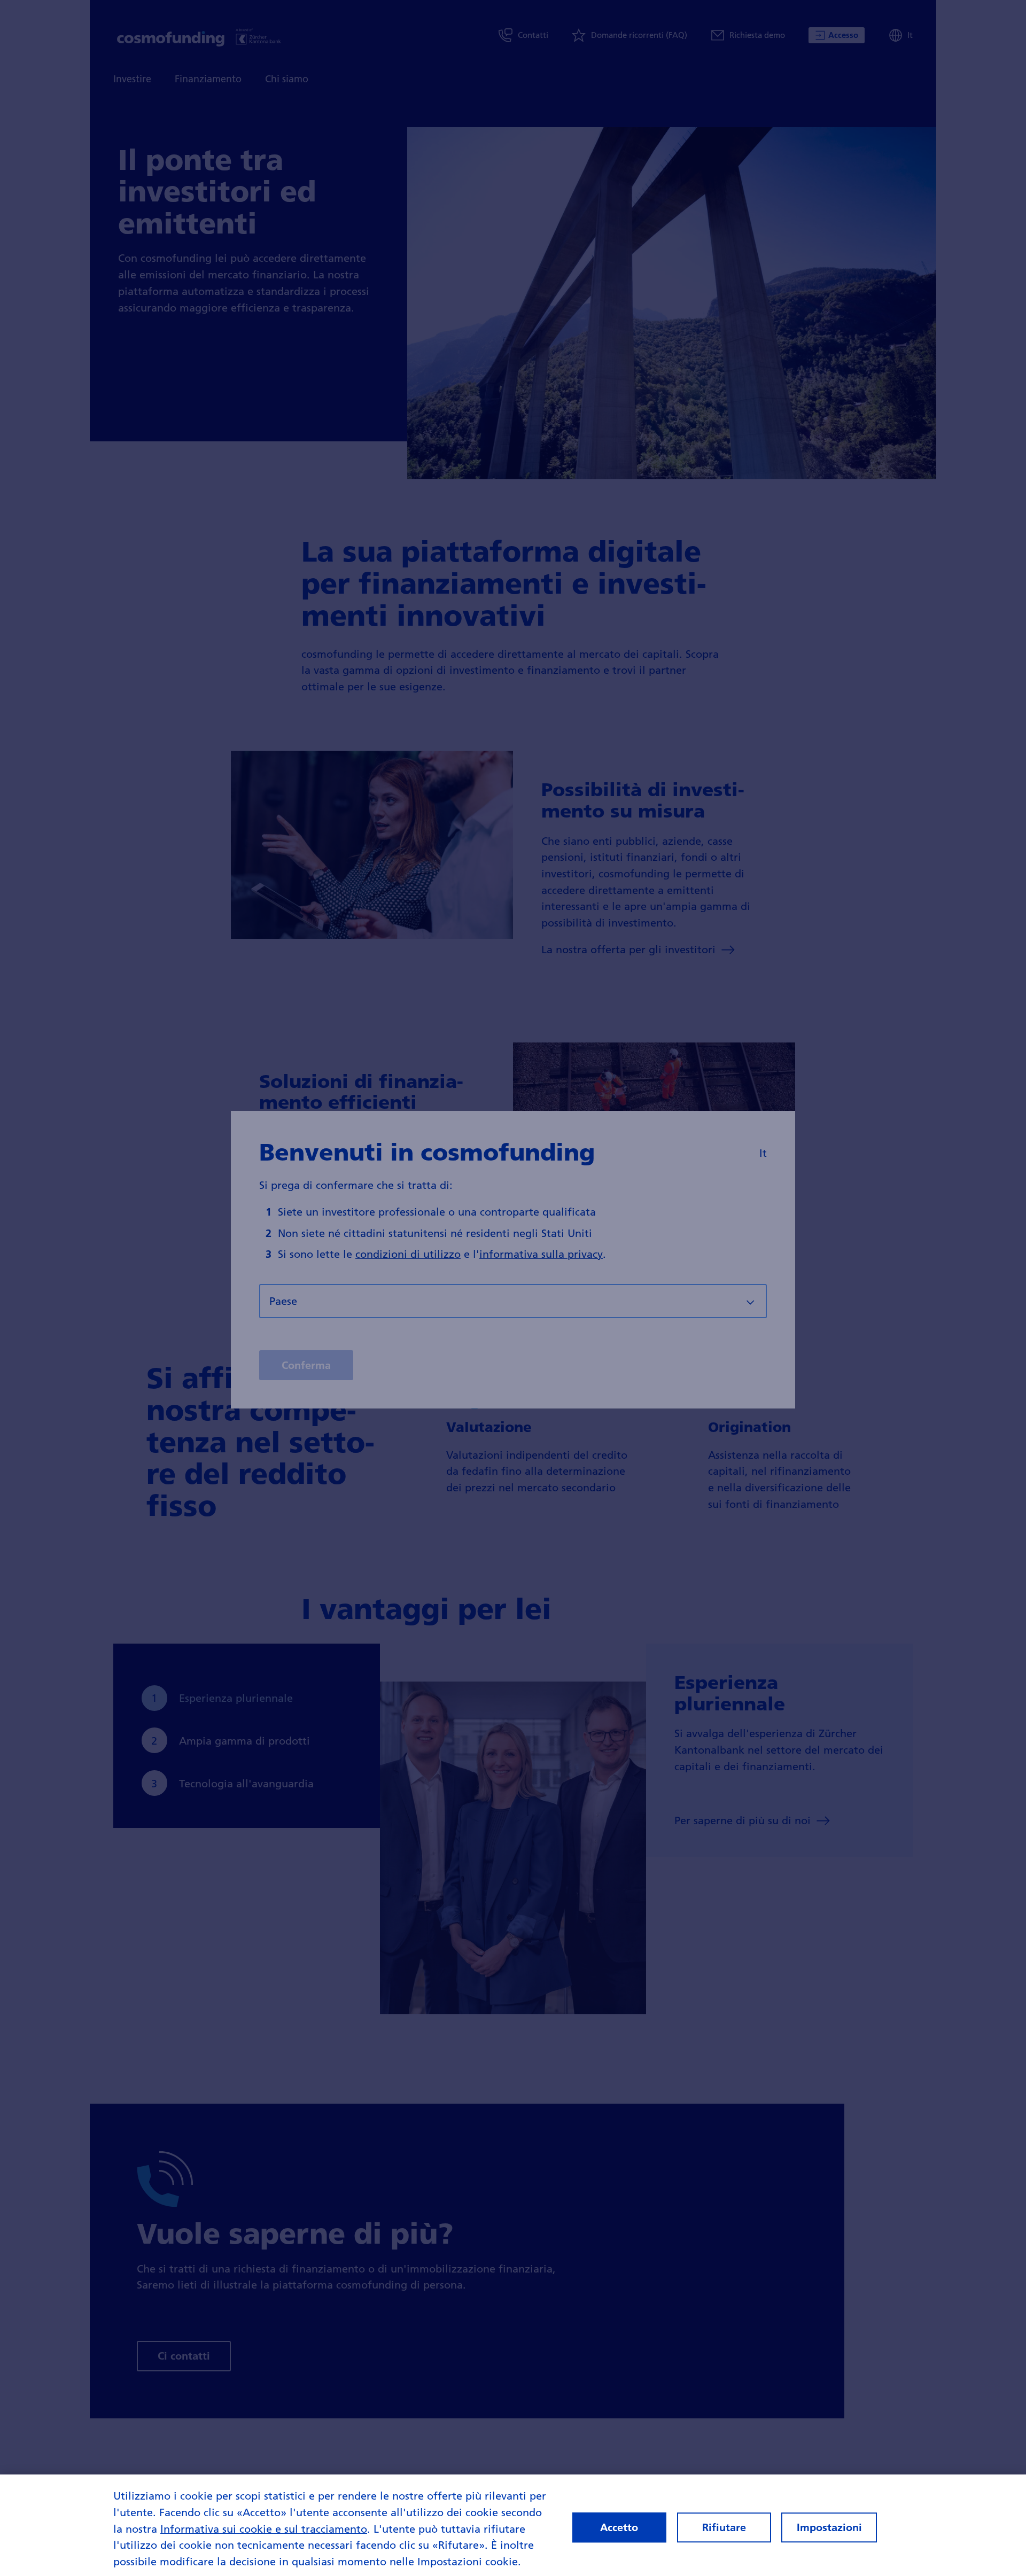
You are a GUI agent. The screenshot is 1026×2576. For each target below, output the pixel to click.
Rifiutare (724, 2527)
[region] (513, 2525)
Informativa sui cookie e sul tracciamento (264, 2528)
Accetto (619, 2527)
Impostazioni (829, 2527)
